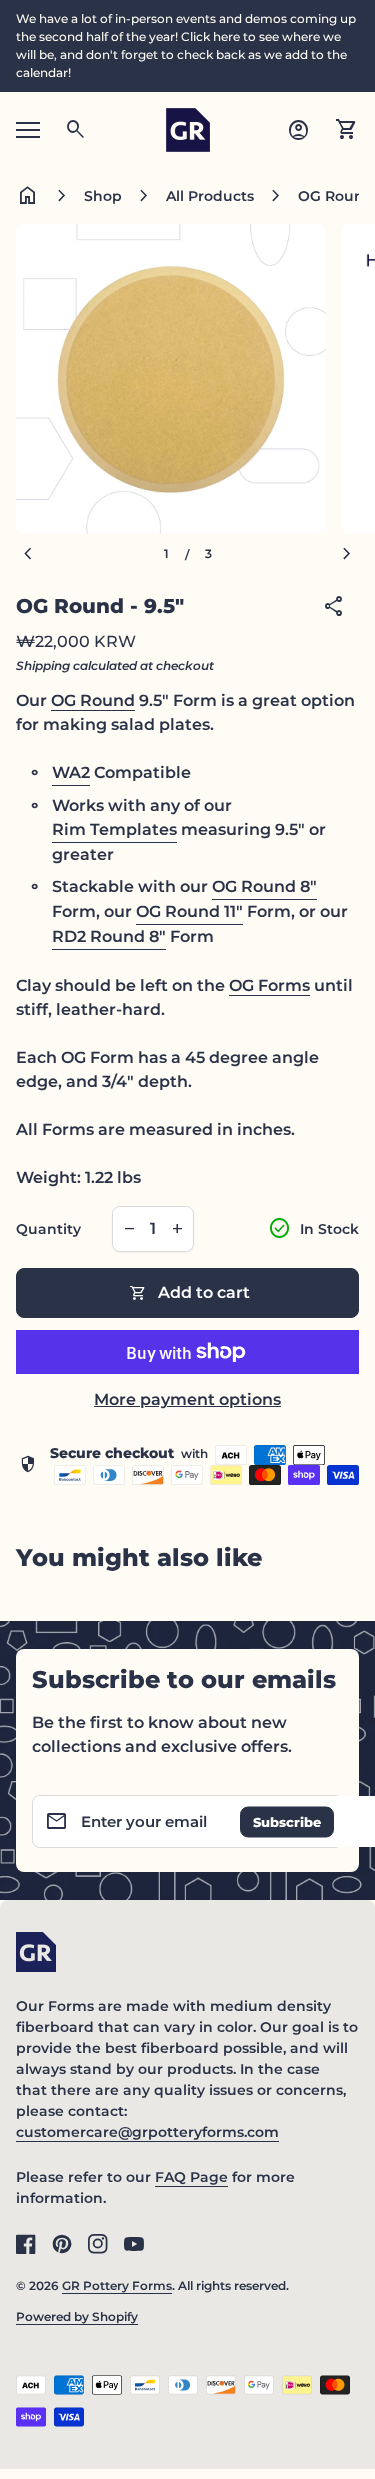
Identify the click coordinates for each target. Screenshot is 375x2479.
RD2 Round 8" (109, 936)
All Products (210, 196)
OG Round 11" (189, 911)
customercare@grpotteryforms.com (147, 2132)
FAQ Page (191, 2177)
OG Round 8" (264, 886)
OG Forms (269, 985)
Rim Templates (114, 829)
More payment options (187, 1399)
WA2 (71, 772)
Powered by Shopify (77, 2316)
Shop (103, 196)
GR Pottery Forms (117, 2285)
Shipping (43, 665)
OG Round (93, 700)
